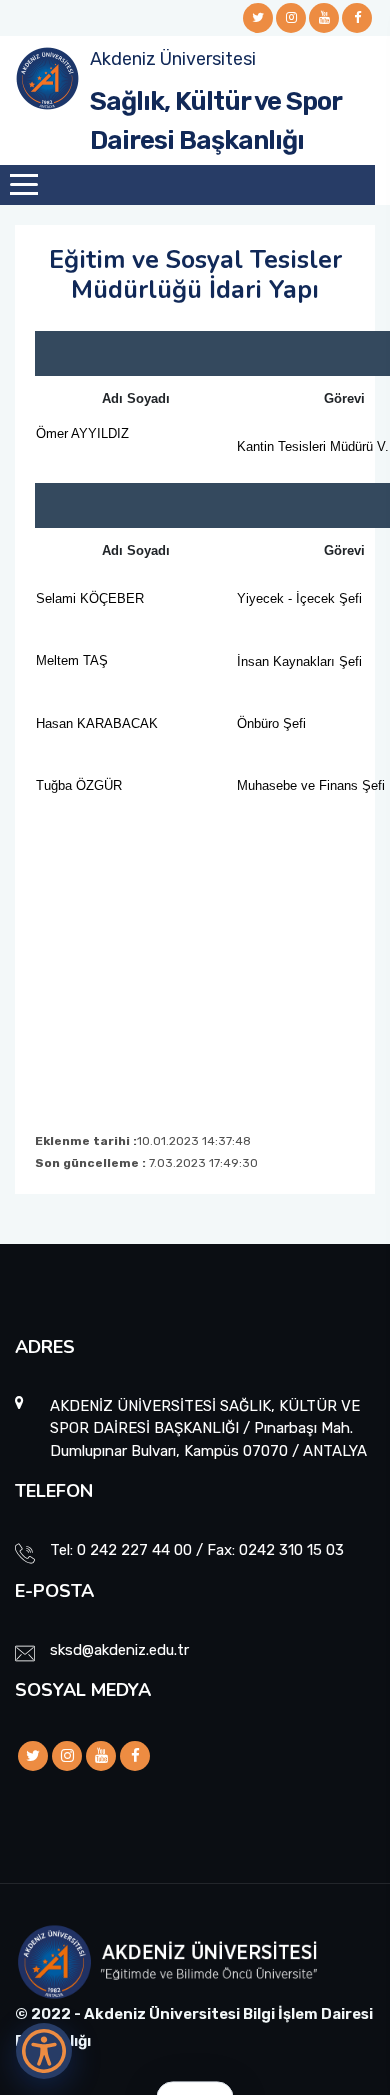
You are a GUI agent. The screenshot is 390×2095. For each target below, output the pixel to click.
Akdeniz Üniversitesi (173, 59)
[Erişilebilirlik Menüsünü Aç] (44, 2051)
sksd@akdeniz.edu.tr (119, 1650)
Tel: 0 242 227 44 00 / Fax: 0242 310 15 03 (197, 1550)
